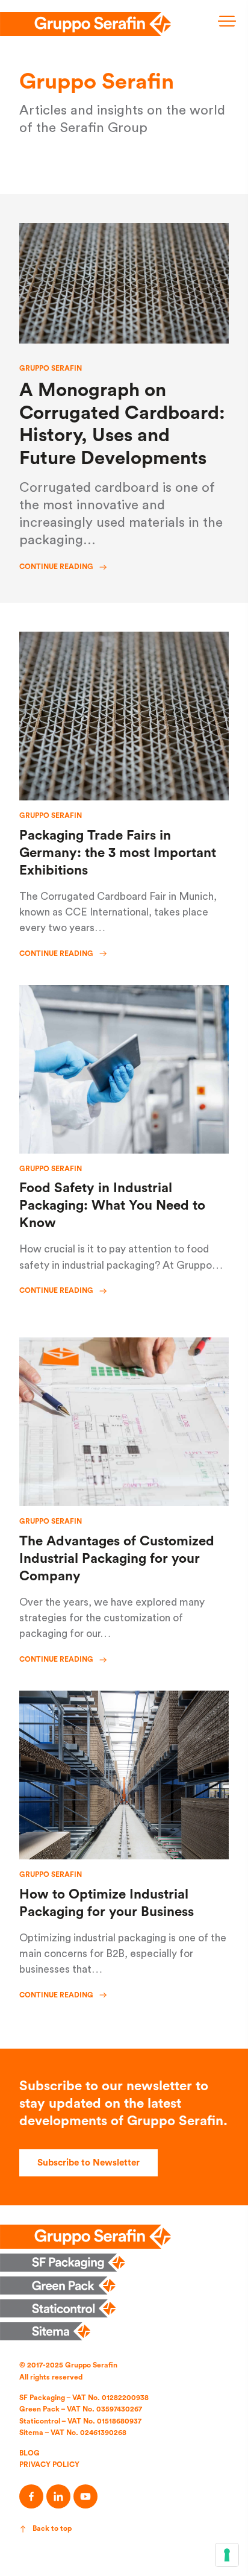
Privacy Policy (49, 2464)
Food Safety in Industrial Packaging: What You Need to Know (112, 1205)
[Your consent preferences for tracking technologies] (227, 2555)
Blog (29, 2453)
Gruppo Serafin (51, 368)
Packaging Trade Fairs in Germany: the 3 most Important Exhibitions (118, 853)
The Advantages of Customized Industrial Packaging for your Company (117, 1559)
